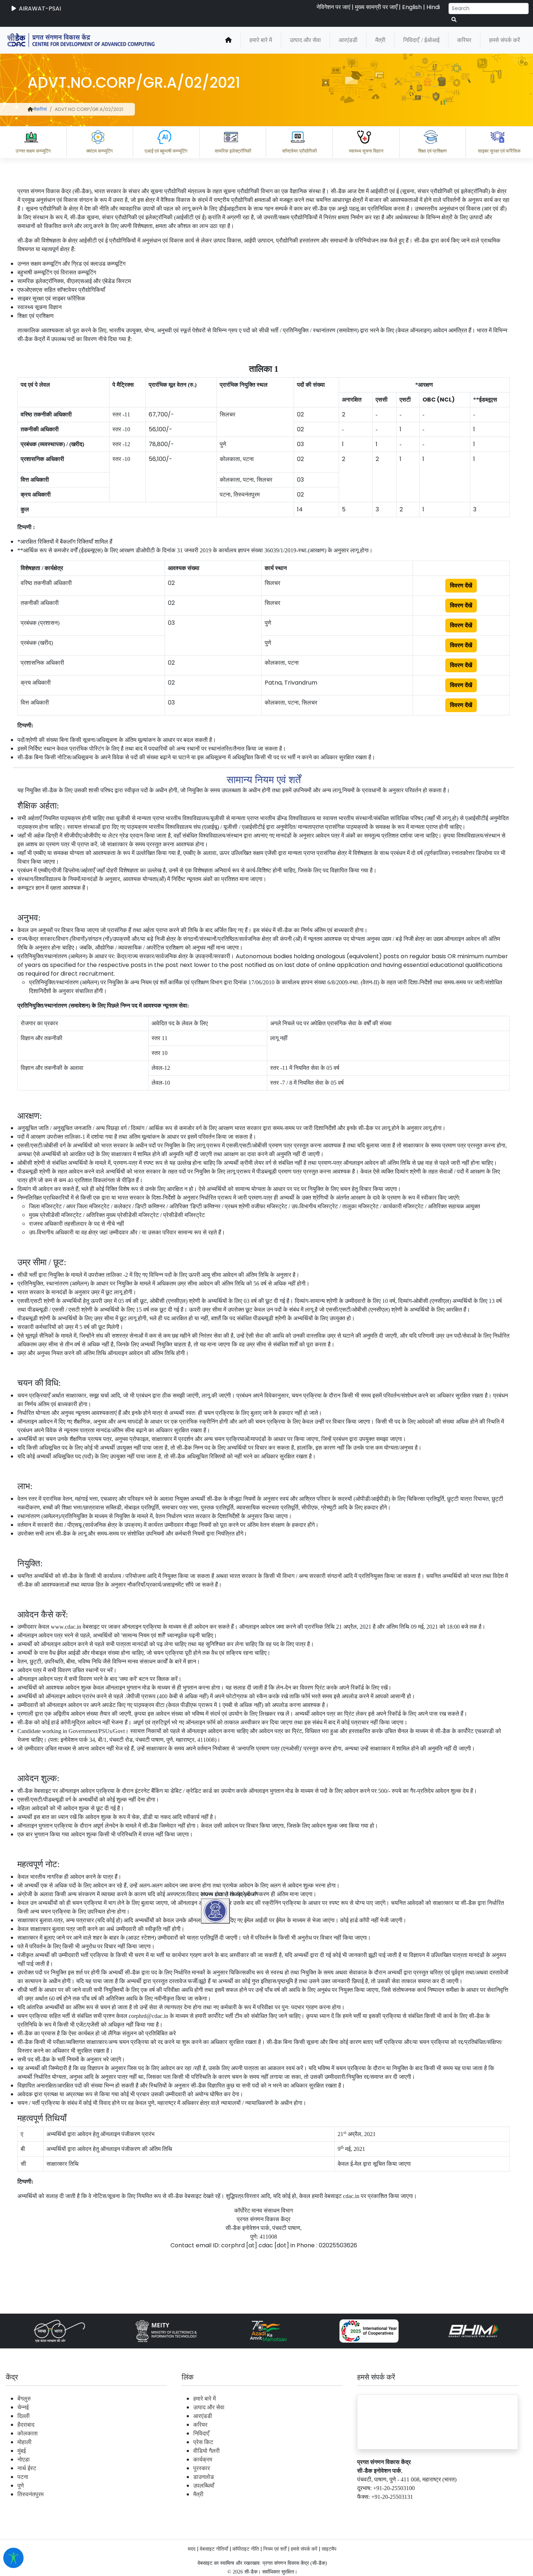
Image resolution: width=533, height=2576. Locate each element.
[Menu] (216, 2066)
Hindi (433, 7)
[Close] (247, 2097)
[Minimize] (216, 2097)
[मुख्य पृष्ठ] (228, 40)
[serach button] (454, 20)
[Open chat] (215, 1911)
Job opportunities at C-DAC (403, 2508)
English (412, 7)
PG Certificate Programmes (309, 2508)
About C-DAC (236, 2508)
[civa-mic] (361, 2549)
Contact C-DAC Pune (487, 2508)
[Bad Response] (282, 2477)
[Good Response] (253, 2477)
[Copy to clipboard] (224, 2477)
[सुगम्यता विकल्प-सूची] (13, 2558)
